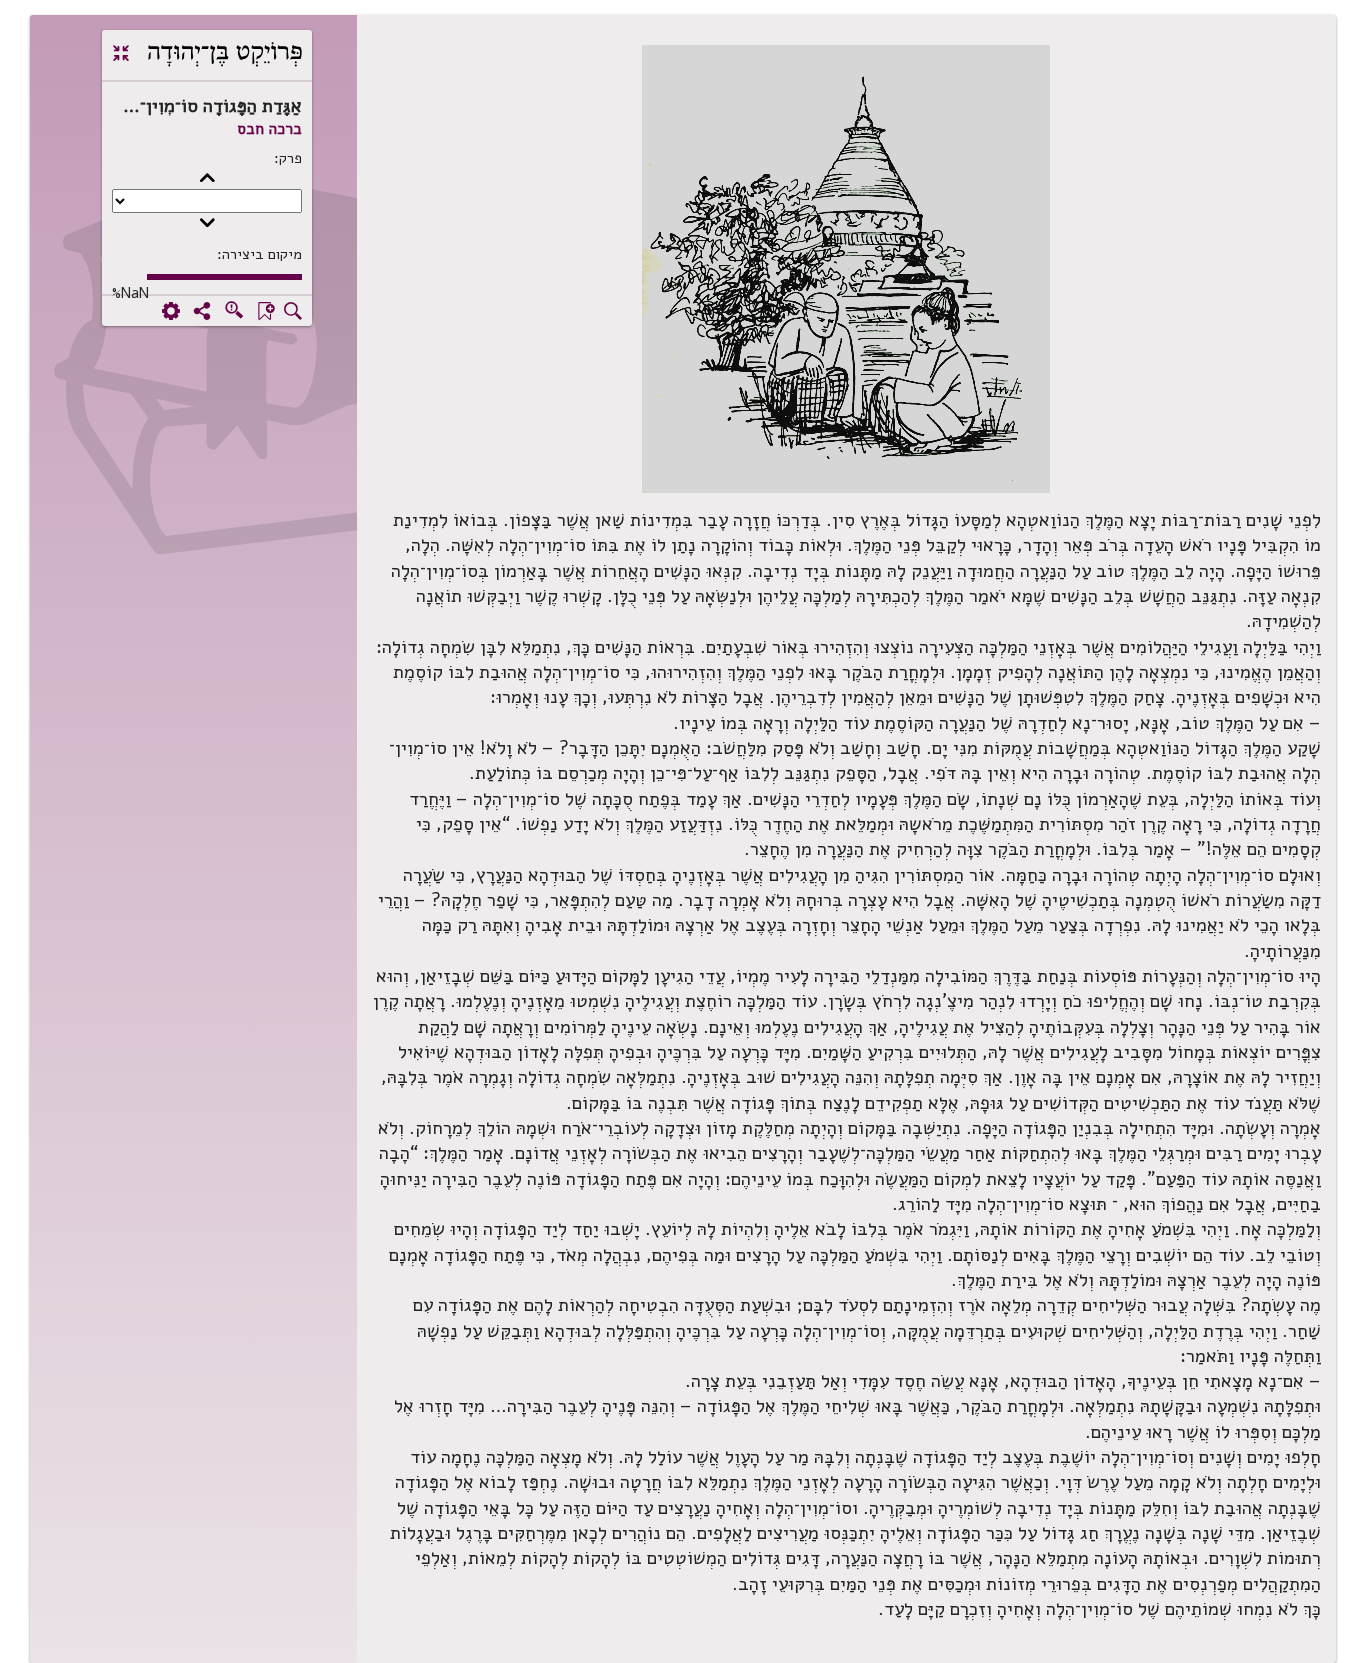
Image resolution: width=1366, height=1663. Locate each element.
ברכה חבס (269, 129)
